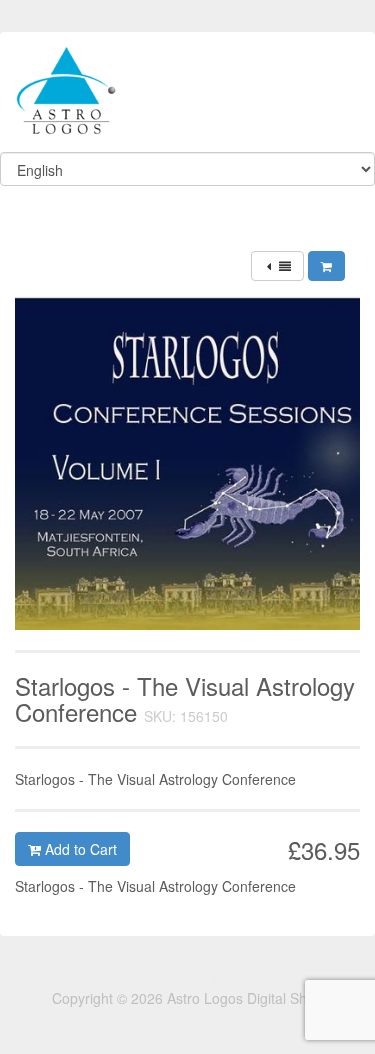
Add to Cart (79, 849)
